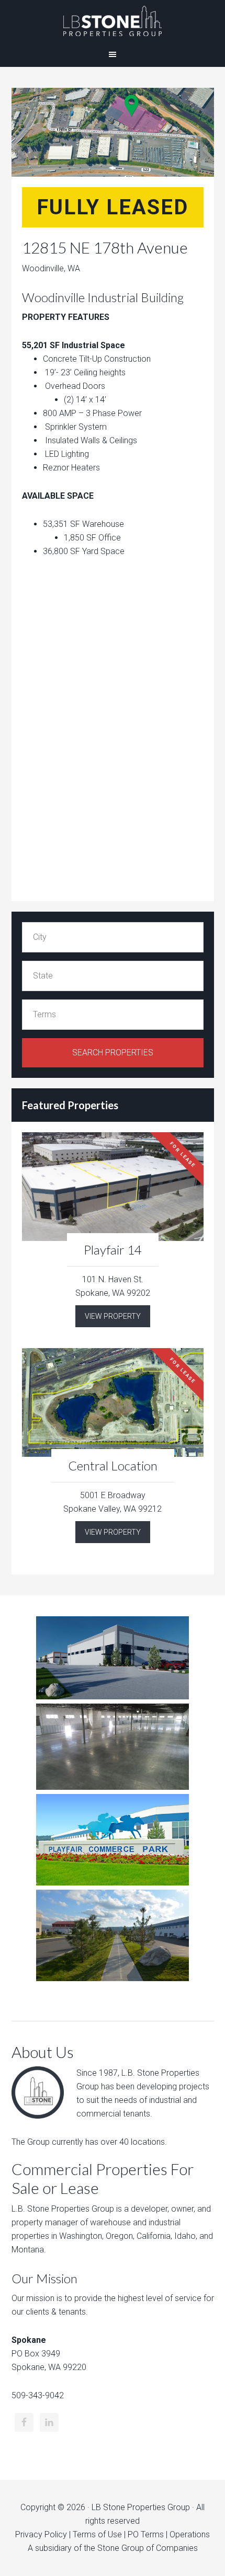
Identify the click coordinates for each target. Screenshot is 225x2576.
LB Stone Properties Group (113, 21)
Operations (190, 2534)
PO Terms (146, 2534)
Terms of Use (97, 2534)
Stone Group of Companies (148, 2548)
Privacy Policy (41, 2534)
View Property (113, 1316)
